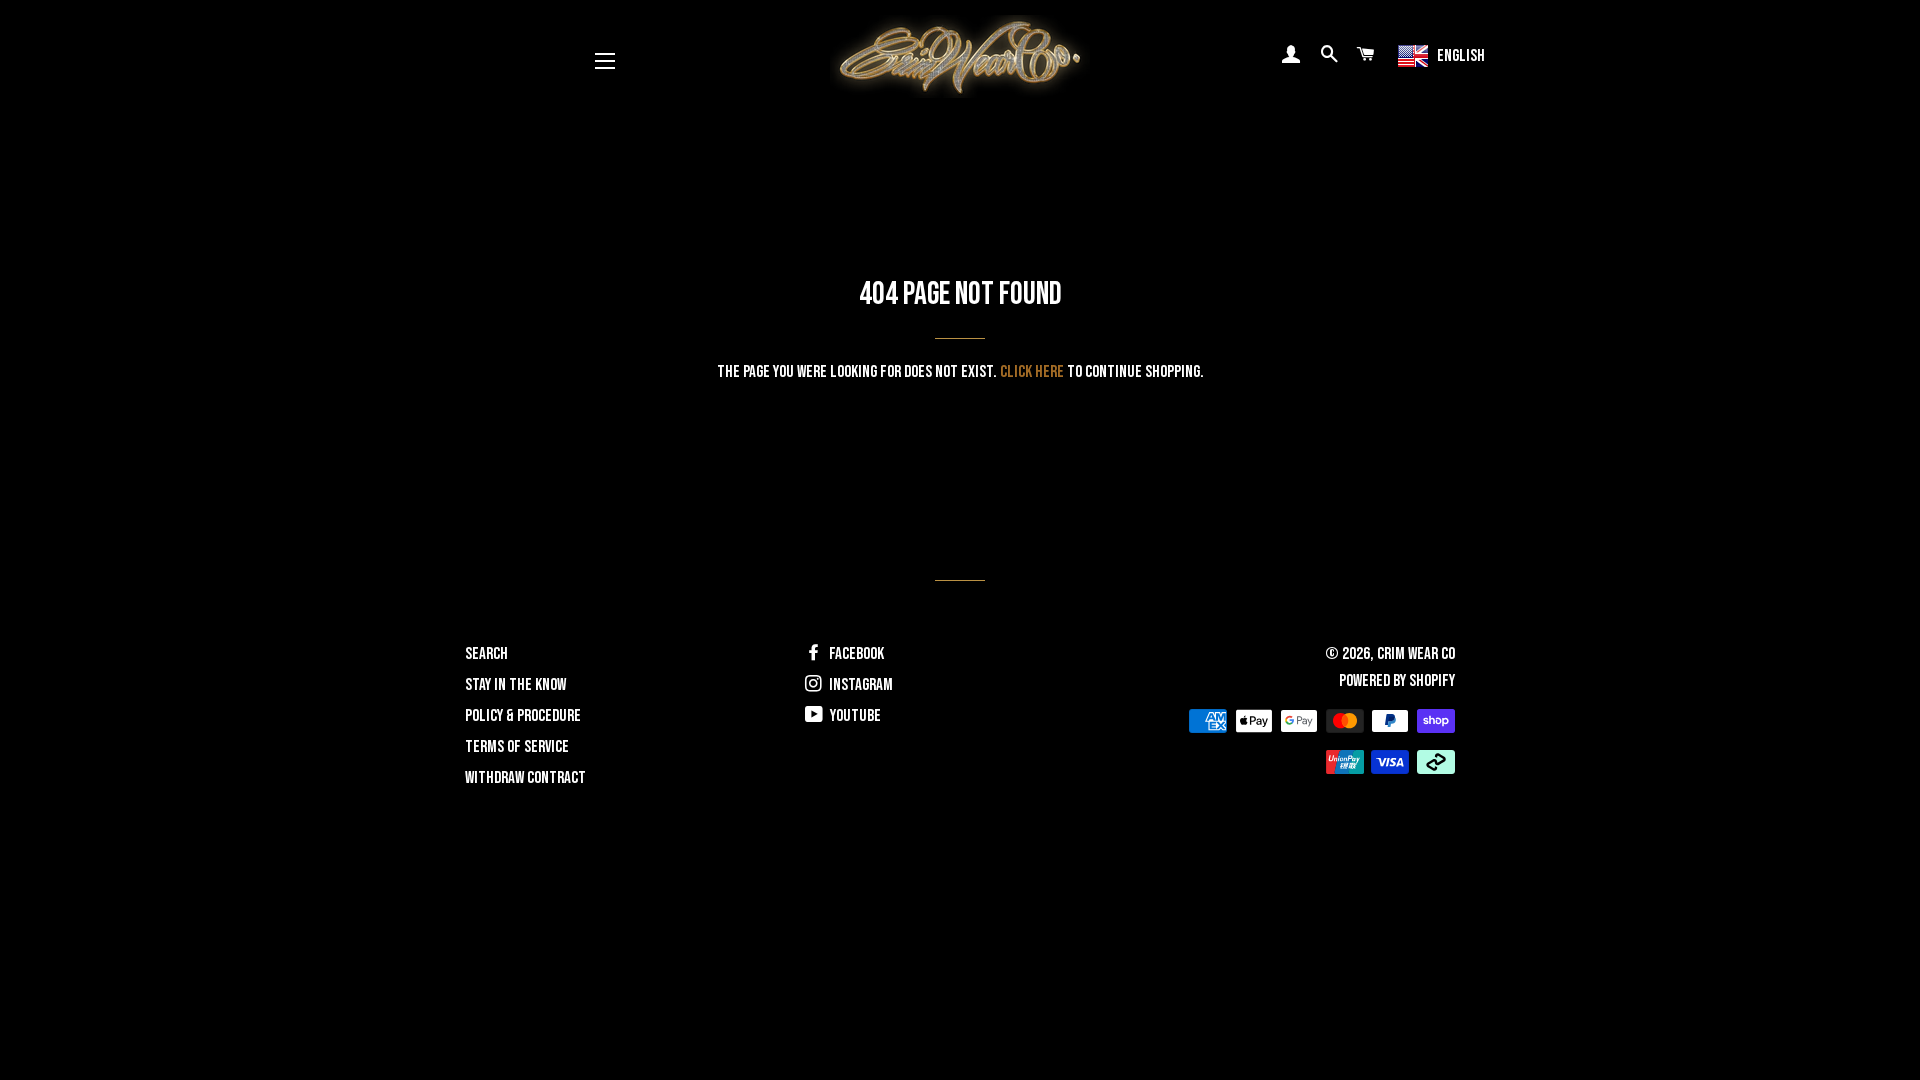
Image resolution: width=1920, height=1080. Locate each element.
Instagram (859, 685)
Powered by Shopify (1397, 681)
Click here (1032, 372)
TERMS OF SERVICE (517, 747)
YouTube (854, 716)
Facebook (855, 654)
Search (486, 654)
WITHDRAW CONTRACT (525, 778)
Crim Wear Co (1416, 654)
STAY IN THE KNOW (515, 685)
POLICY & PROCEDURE (523, 716)
